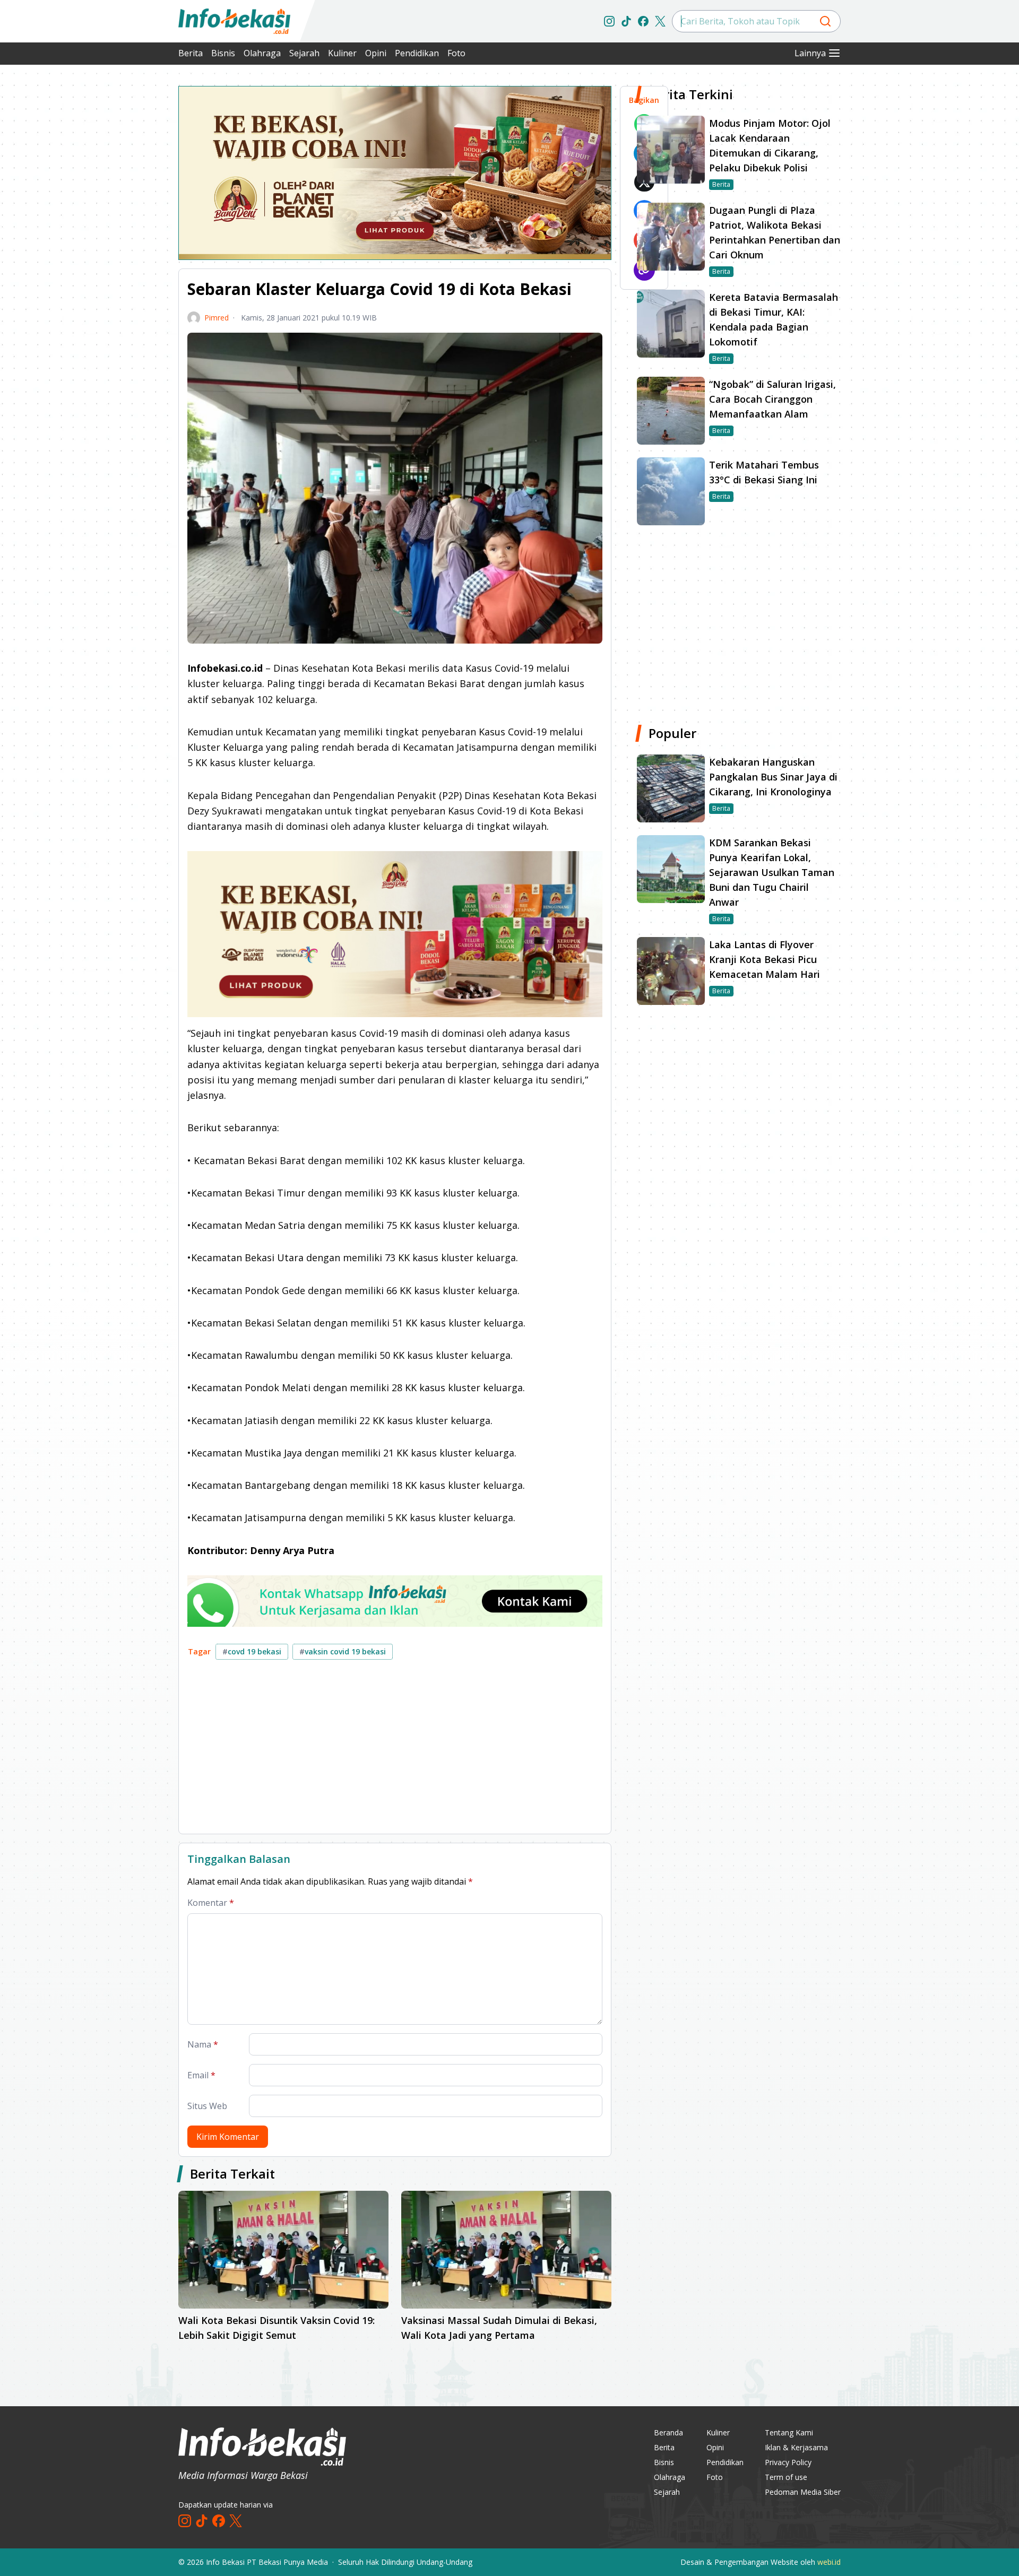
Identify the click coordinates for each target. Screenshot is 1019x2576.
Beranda (668, 2432)
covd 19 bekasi (252, 1651)
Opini (376, 53)
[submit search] (825, 21)
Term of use (786, 2477)
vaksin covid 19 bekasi (343, 1651)
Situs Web (207, 2106)
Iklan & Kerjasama (796, 2447)
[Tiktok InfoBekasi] (626, 21)
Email (201, 2075)
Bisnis (223, 53)
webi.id (829, 2562)
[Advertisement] (122, 244)
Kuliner (342, 53)
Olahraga (262, 53)
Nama (203, 2044)
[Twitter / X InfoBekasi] (660, 21)
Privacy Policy (788, 2462)
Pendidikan (417, 53)
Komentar (211, 1903)
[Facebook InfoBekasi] (643, 21)
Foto (456, 53)
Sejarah (304, 53)
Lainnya (810, 53)
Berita (191, 53)
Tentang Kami (789, 2432)
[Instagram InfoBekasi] (609, 21)
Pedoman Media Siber (803, 2492)
